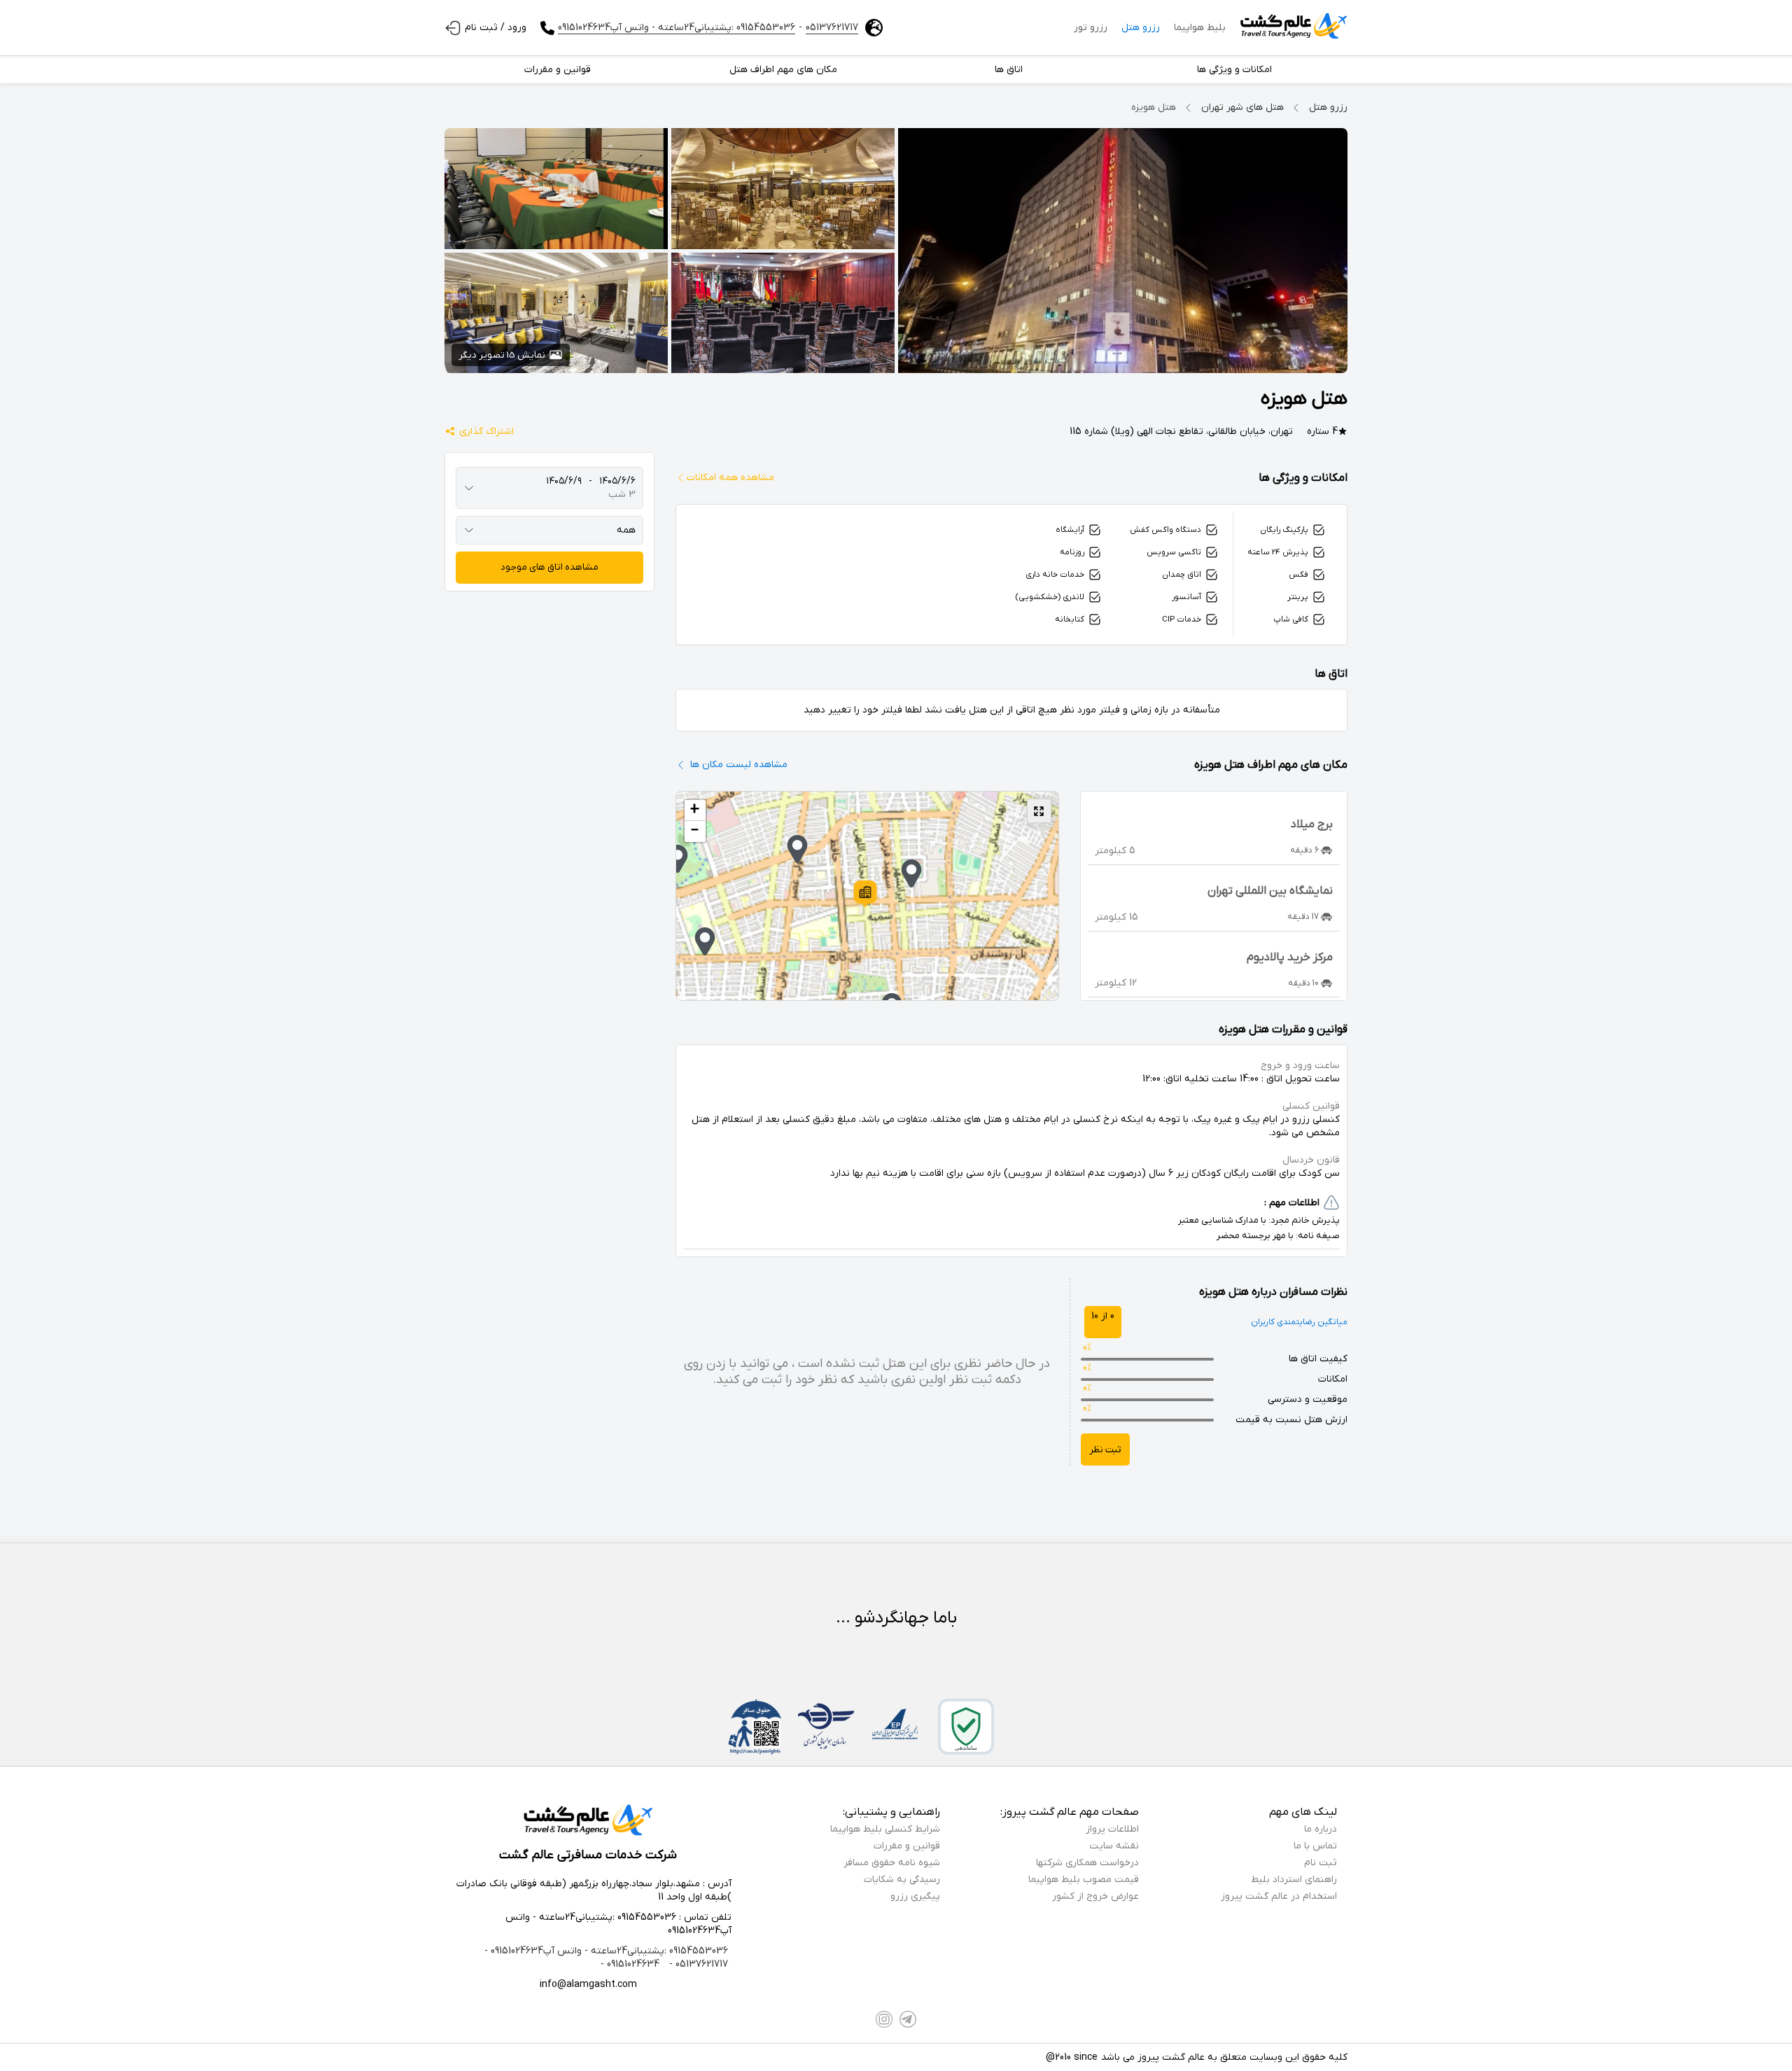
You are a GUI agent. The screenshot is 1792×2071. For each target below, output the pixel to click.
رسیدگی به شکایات (902, 1880)
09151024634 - (630, 1964)
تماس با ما (1315, 1846)
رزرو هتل (1141, 28)
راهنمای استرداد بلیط (1294, 1880)
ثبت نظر (1105, 1450)
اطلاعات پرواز (1112, 1829)
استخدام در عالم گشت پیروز (1279, 1896)
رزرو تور (1091, 28)
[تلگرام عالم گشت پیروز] (908, 2019)
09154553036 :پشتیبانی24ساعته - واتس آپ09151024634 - (606, 1951)
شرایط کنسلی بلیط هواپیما (885, 1829)
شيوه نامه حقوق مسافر (892, 1863)
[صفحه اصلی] (1294, 28)
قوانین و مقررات (907, 1846)
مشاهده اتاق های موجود (549, 567)
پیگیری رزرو (915, 1896)
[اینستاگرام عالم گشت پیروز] (884, 2019)
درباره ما (1321, 1829)
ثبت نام (1321, 1863)
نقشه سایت (1114, 1846)
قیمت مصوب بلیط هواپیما (1084, 1880)
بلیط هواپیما (1200, 28)
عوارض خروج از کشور (1095, 1896)
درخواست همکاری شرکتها (1087, 1863)
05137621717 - (697, 1964)
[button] (865, 894)
